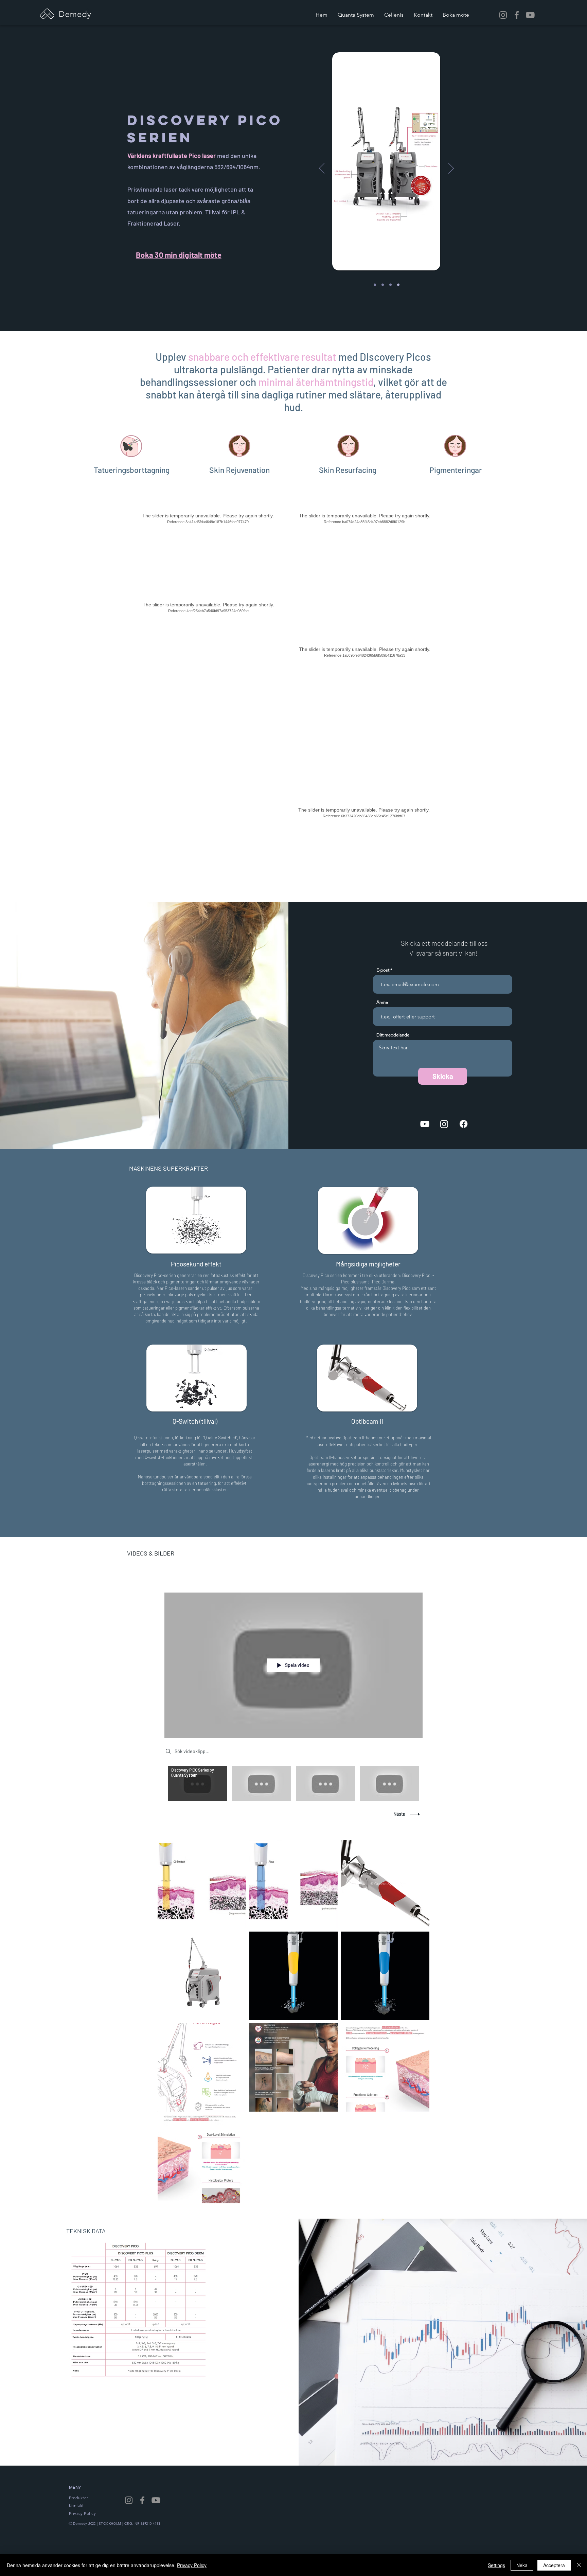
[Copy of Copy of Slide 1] (383, 285)
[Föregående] (322, 169)
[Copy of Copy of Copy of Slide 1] (390, 285)
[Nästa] (451, 169)
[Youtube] (530, 15)
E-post (383, 970)
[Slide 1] (375, 285)
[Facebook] (517, 15)
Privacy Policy (192, 2565)
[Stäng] (579, 2565)
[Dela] (416, 1583)
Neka (522, 2565)
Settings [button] (496, 2565)
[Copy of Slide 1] (398, 285)
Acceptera (554, 2565)
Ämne (382, 1002)
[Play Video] (198, 1783)
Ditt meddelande (393, 1035)
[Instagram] (503, 15)
